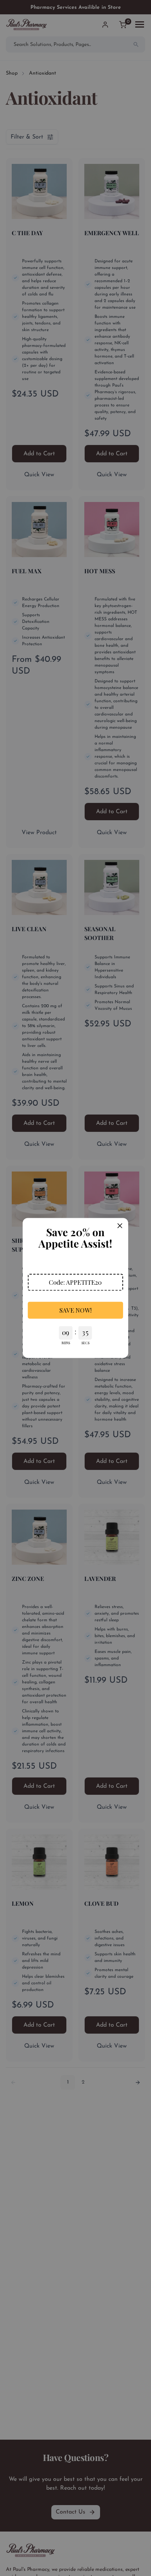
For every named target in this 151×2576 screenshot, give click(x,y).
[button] (75, 1282)
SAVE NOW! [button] (75, 1310)
